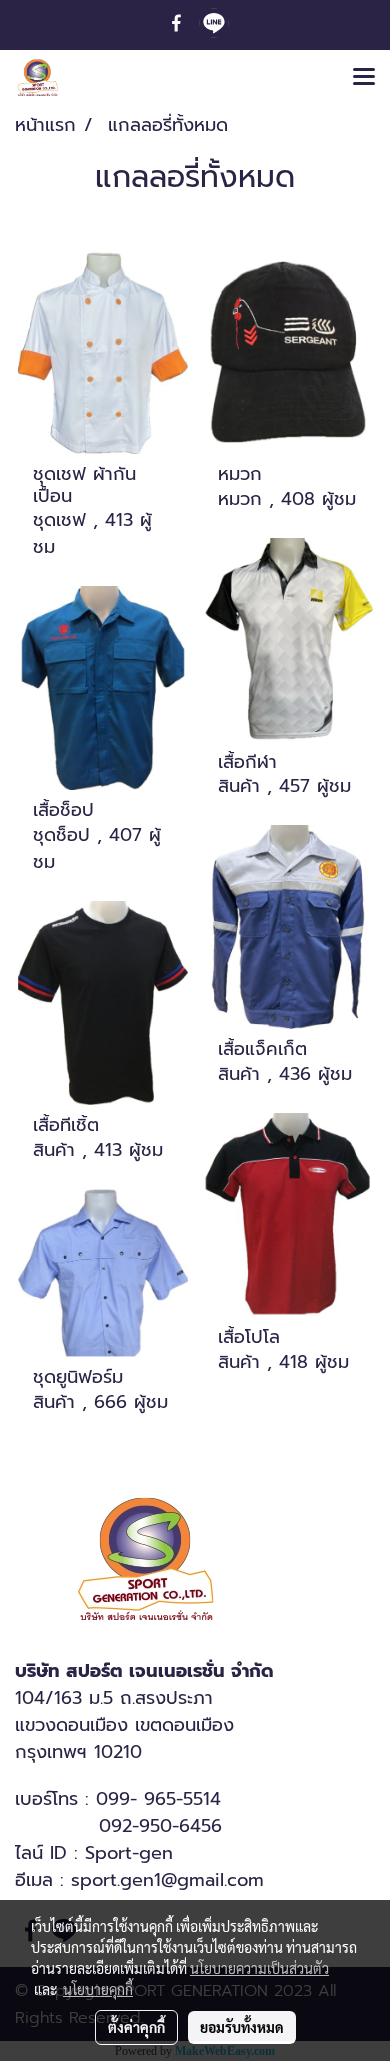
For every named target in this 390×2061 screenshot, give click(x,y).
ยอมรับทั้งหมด (242, 2027)
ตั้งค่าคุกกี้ (136, 2027)
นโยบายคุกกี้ (98, 1989)
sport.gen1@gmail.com (167, 1880)
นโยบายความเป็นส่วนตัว (259, 1968)
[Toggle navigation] (364, 78)
